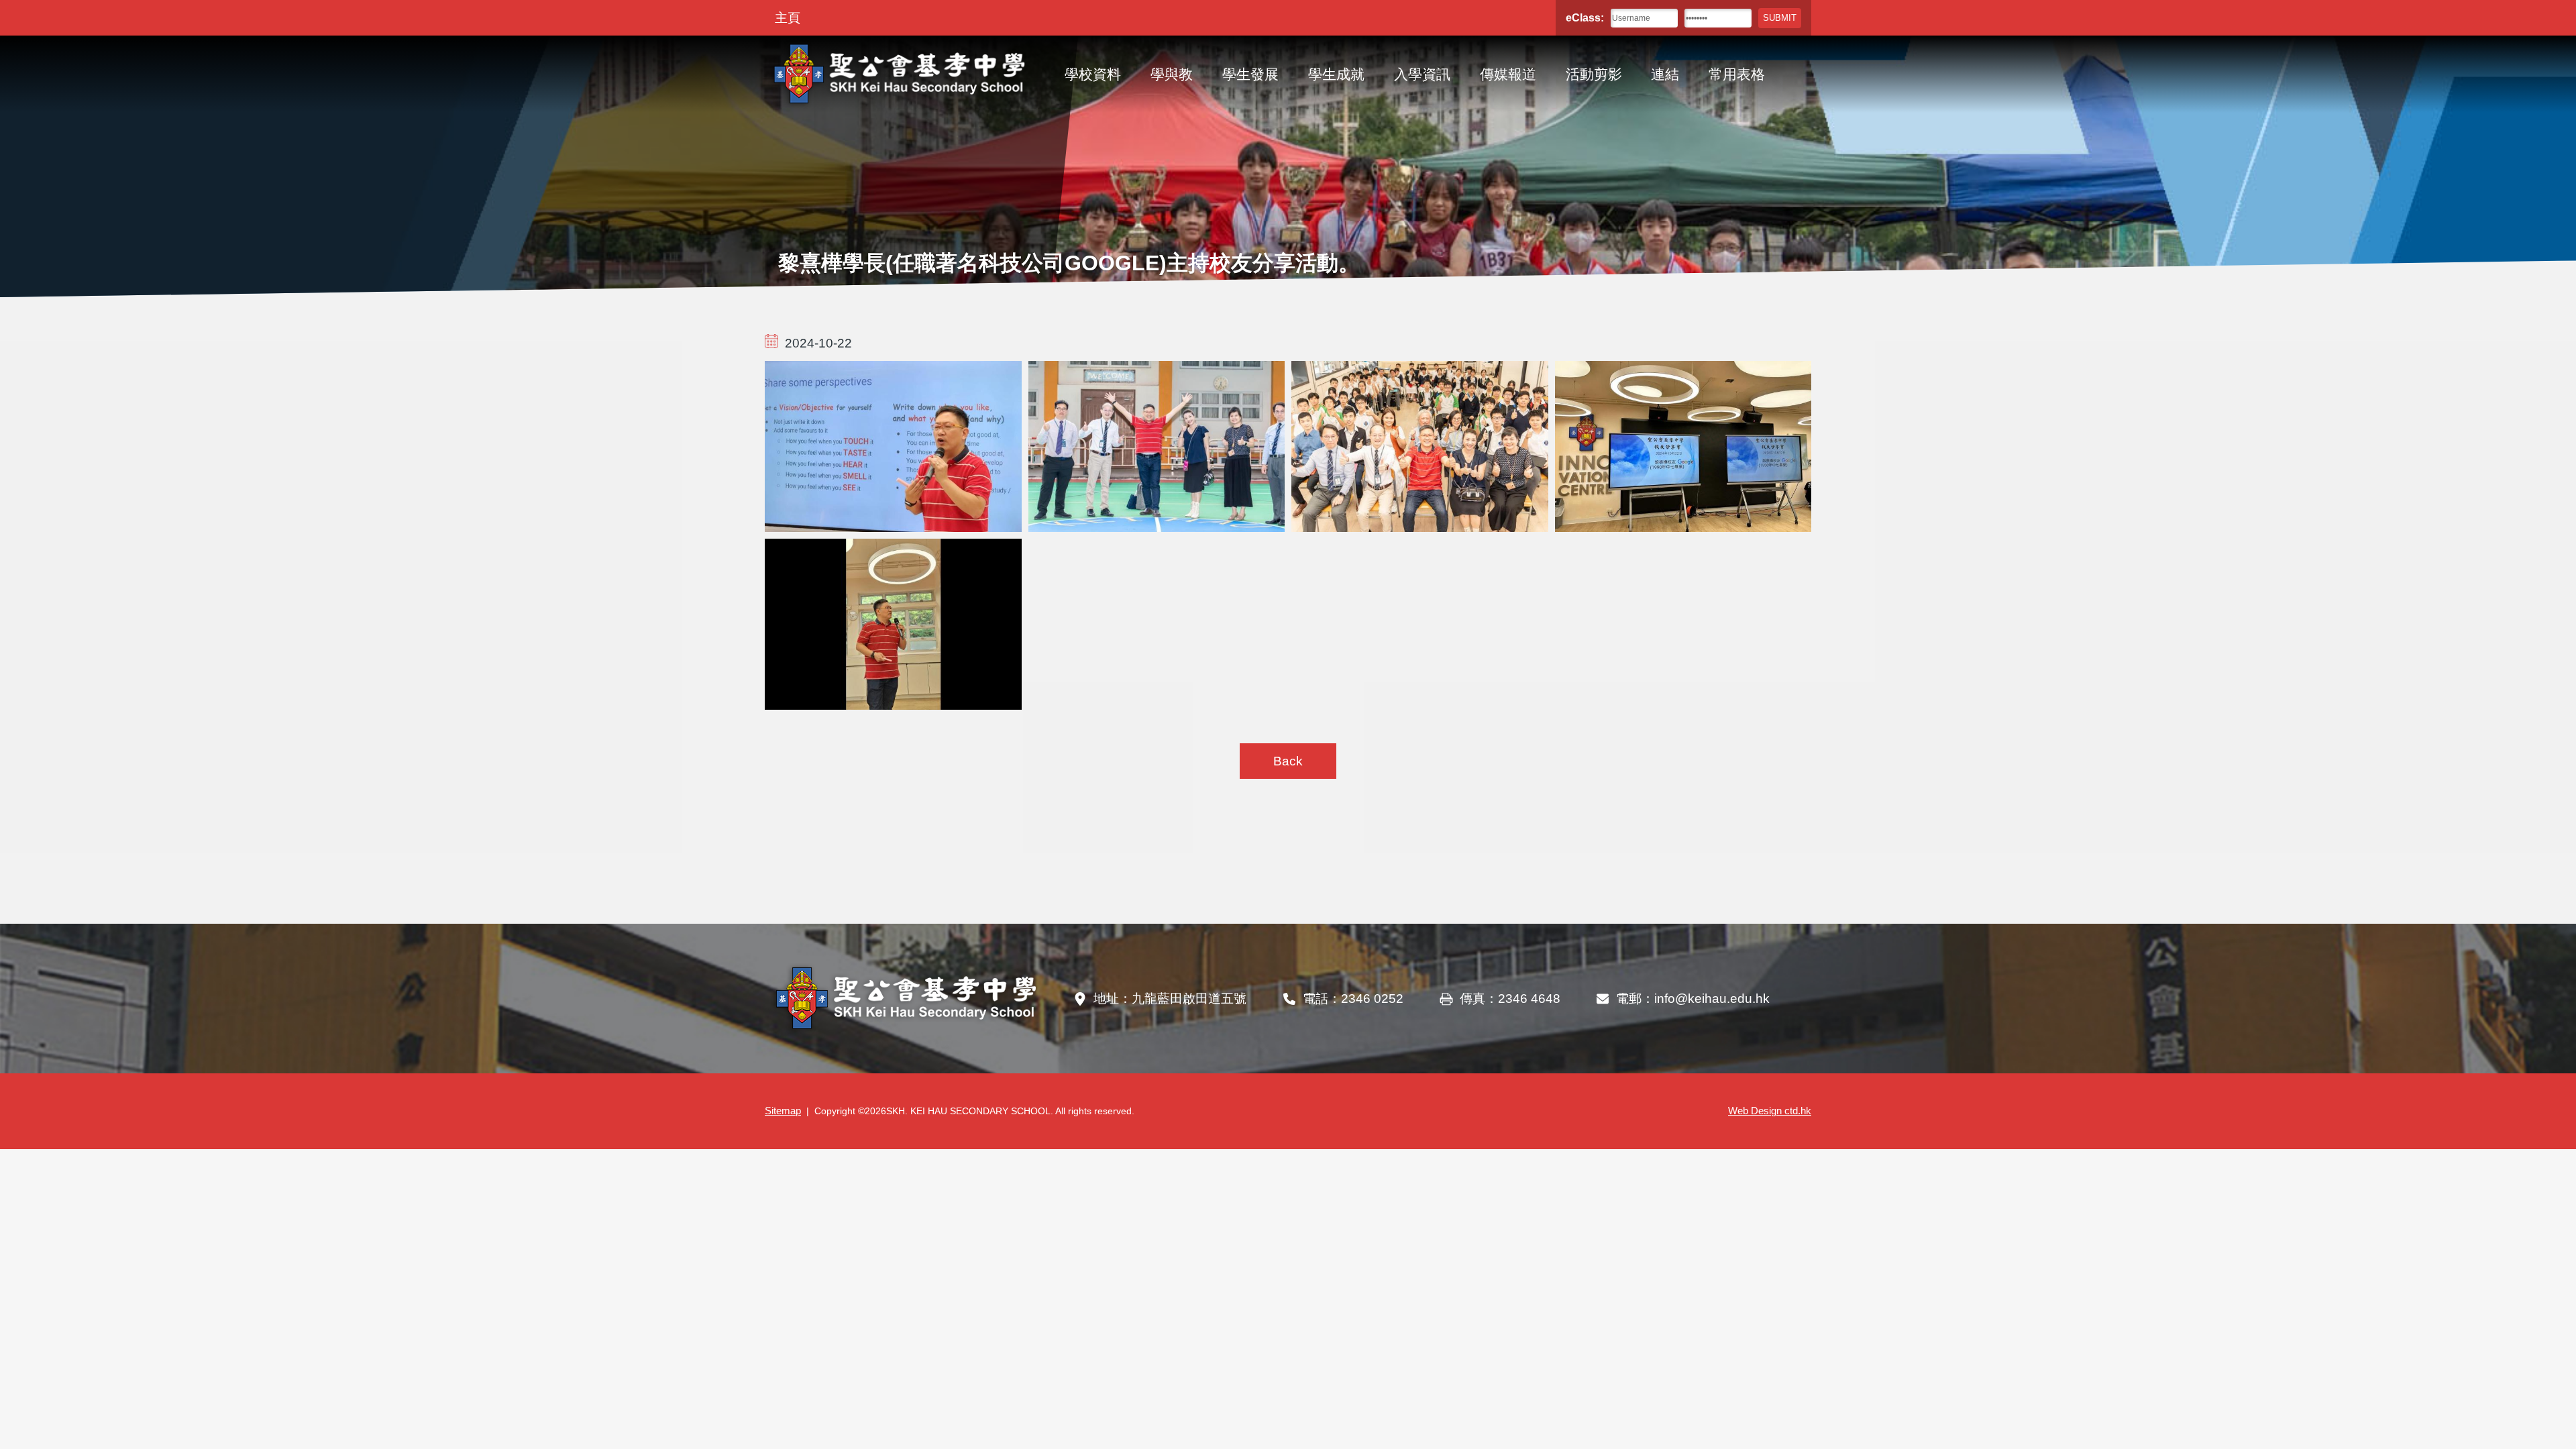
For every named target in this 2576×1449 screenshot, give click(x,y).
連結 (1665, 74)
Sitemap (783, 1111)
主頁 (788, 18)
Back (1288, 761)
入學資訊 (1422, 74)
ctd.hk (1770, 1111)
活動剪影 (1594, 74)
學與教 (1172, 74)
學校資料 (1093, 74)
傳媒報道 (1508, 74)
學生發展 (1250, 74)
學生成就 (1336, 74)
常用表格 (1737, 74)
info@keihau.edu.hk (1712, 999)
